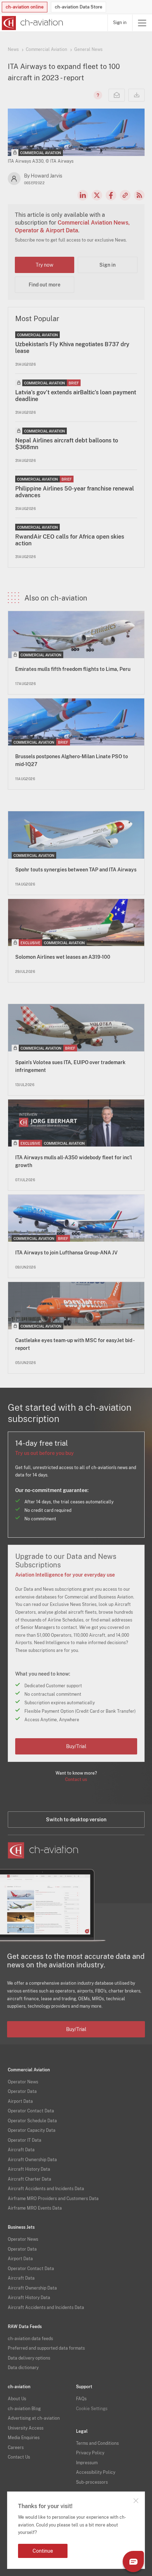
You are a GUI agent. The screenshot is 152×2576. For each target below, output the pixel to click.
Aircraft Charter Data (30, 2179)
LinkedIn (83, 195)
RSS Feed (139, 195)
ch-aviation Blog (24, 2409)
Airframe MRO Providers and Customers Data (53, 2199)
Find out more (45, 285)
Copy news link (125, 195)
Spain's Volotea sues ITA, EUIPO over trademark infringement (70, 1066)
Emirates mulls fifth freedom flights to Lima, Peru (73, 669)
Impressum (87, 2463)
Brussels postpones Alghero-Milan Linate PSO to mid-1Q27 (72, 760)
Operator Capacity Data (32, 2130)
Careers (16, 2448)
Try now (45, 265)
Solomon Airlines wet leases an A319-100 (63, 957)
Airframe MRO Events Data (35, 2208)
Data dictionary (23, 2368)
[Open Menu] (142, 23)
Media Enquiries (24, 2438)
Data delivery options (29, 2358)
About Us (17, 2399)
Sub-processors (92, 2482)
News (13, 50)
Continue (43, 2551)
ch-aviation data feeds (30, 2339)
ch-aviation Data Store (78, 7)
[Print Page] (136, 95)
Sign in (120, 23)
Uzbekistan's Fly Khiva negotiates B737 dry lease (72, 348)
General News (88, 50)
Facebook (111, 195)
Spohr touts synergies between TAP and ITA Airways (76, 870)
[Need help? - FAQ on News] (97, 95)
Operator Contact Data (31, 2111)
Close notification (136, 2501)
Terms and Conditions (97, 2443)
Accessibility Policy (96, 2472)
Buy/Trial (76, 1746)
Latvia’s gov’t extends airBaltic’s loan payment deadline (76, 396)
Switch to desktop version (76, 1820)
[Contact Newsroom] (117, 95)
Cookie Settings (92, 2409)
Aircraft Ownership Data (32, 2160)
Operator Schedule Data (32, 2121)
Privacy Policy (90, 2453)
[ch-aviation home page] (32, 23)
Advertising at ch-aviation (34, 2418)
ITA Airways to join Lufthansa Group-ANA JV (66, 1253)
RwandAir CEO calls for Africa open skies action (70, 540)
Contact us (76, 1780)
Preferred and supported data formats (46, 2348)
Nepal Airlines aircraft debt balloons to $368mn (67, 444)
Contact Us (19, 2457)
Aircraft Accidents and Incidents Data (46, 2189)
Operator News (23, 2082)
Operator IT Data (25, 2140)
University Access (26, 2428)
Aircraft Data (21, 2150)
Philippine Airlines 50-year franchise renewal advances (75, 492)
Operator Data (22, 2091)
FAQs (81, 2399)
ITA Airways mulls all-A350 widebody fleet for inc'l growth (74, 1161)
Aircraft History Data (29, 2169)
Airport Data (20, 2101)
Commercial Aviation (46, 50)
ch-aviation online (25, 7)
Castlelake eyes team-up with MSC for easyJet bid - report (75, 1344)
